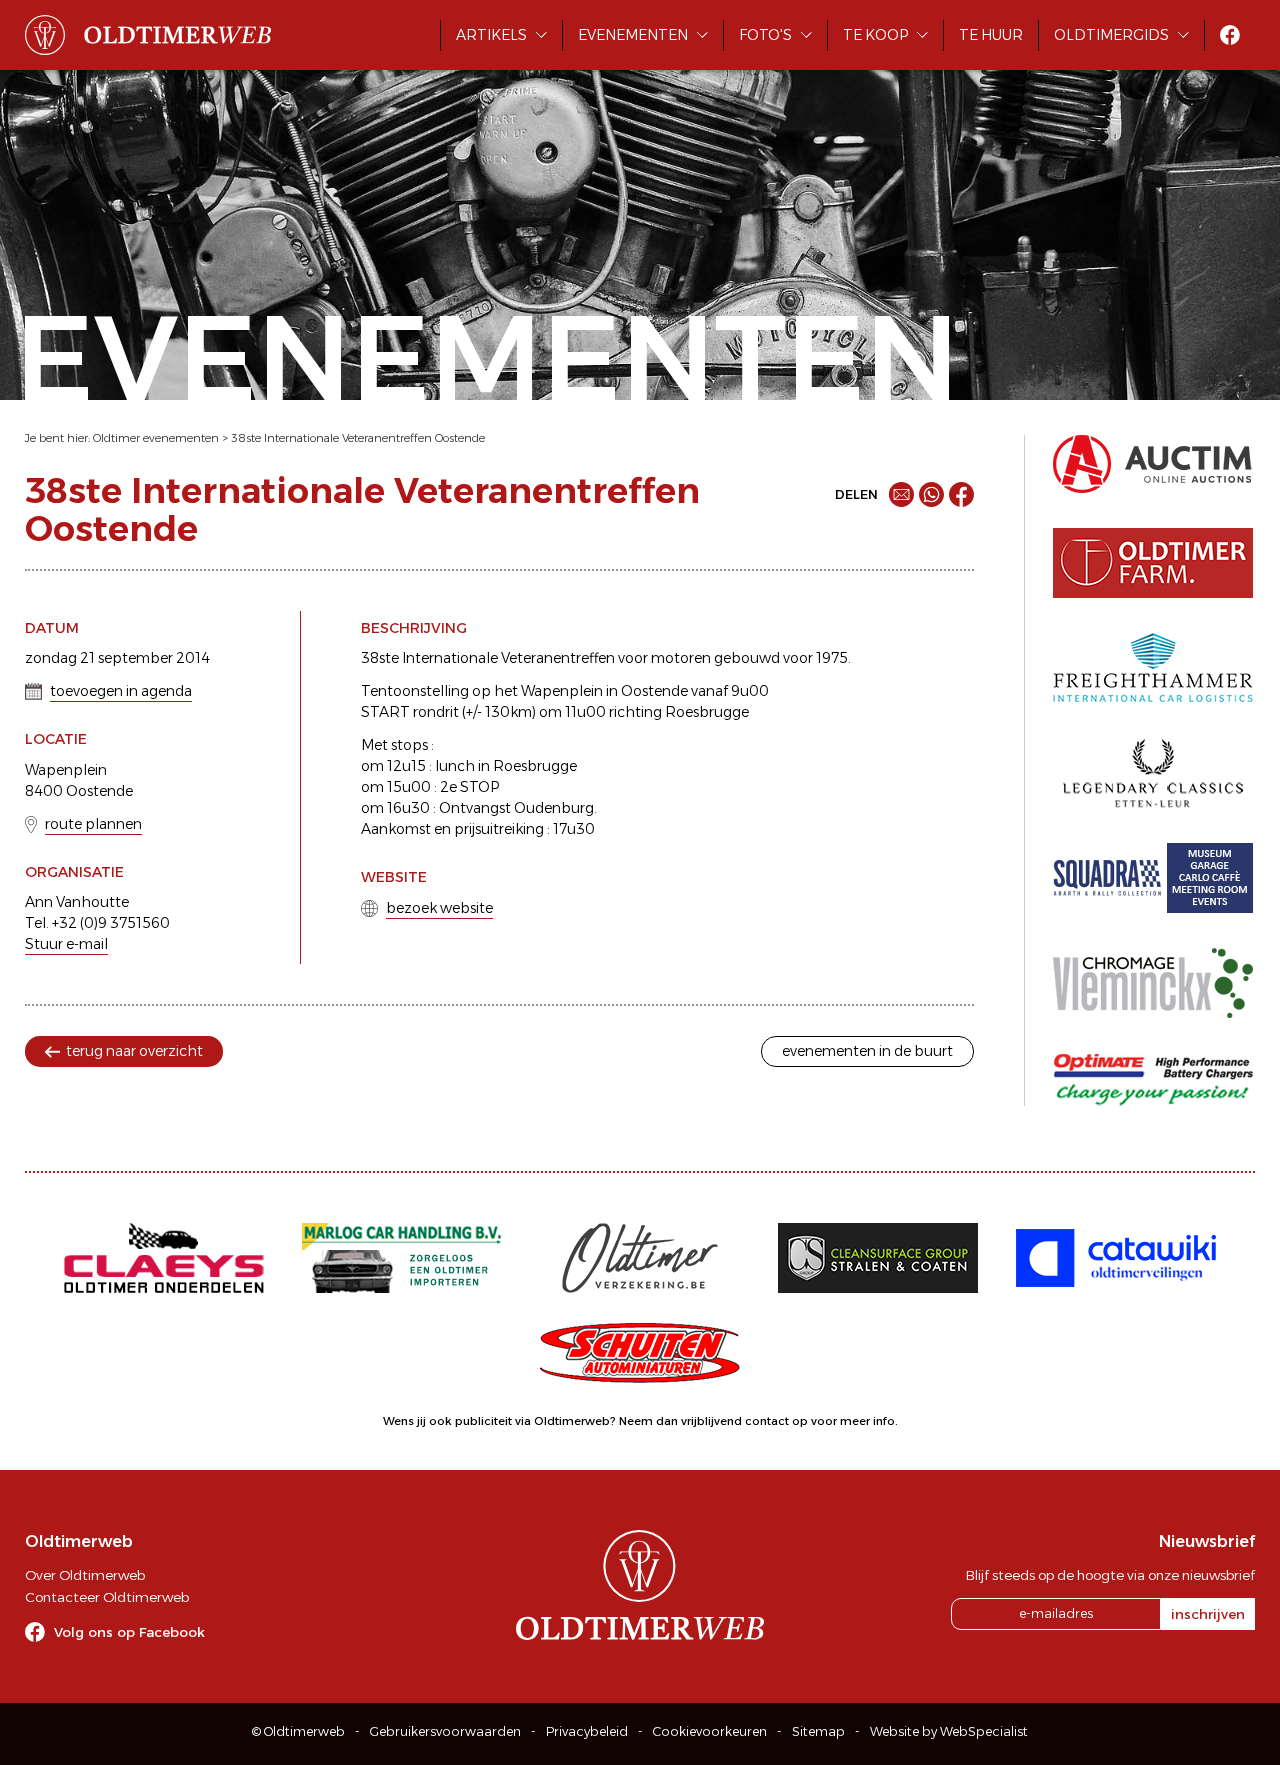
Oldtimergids (1111, 35)
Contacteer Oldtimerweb (107, 1597)
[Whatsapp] (931, 494)
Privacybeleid (587, 1731)
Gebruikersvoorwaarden (445, 1731)
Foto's (765, 35)
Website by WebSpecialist (949, 1731)
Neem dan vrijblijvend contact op (713, 1421)
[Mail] (901, 494)
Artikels (491, 35)
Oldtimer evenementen (156, 438)
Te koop (875, 35)
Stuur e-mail (66, 944)
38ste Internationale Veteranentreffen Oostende (358, 438)
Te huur (991, 35)
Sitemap (818, 1731)
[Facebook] (961, 494)
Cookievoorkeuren (710, 1731)
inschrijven (1208, 1614)
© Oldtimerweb (298, 1731)
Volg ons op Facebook (129, 1632)
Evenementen (633, 35)
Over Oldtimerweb (85, 1575)
